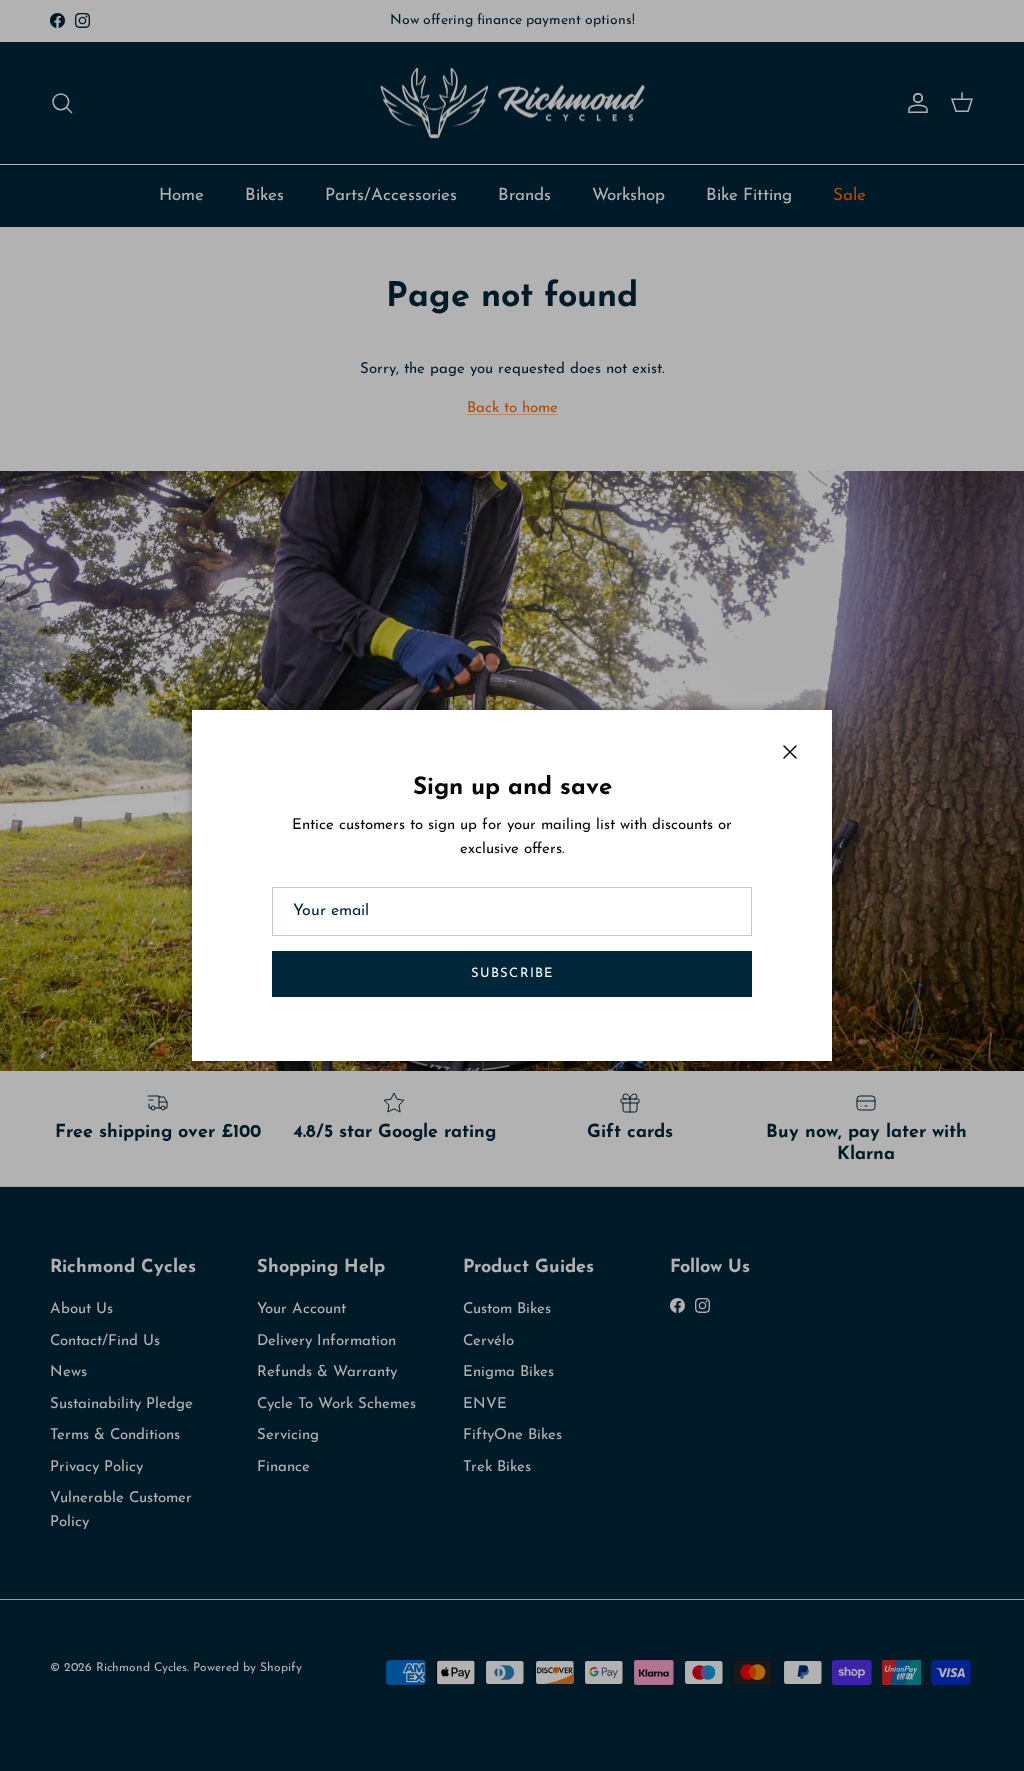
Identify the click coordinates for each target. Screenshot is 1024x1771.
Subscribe (511, 973)
